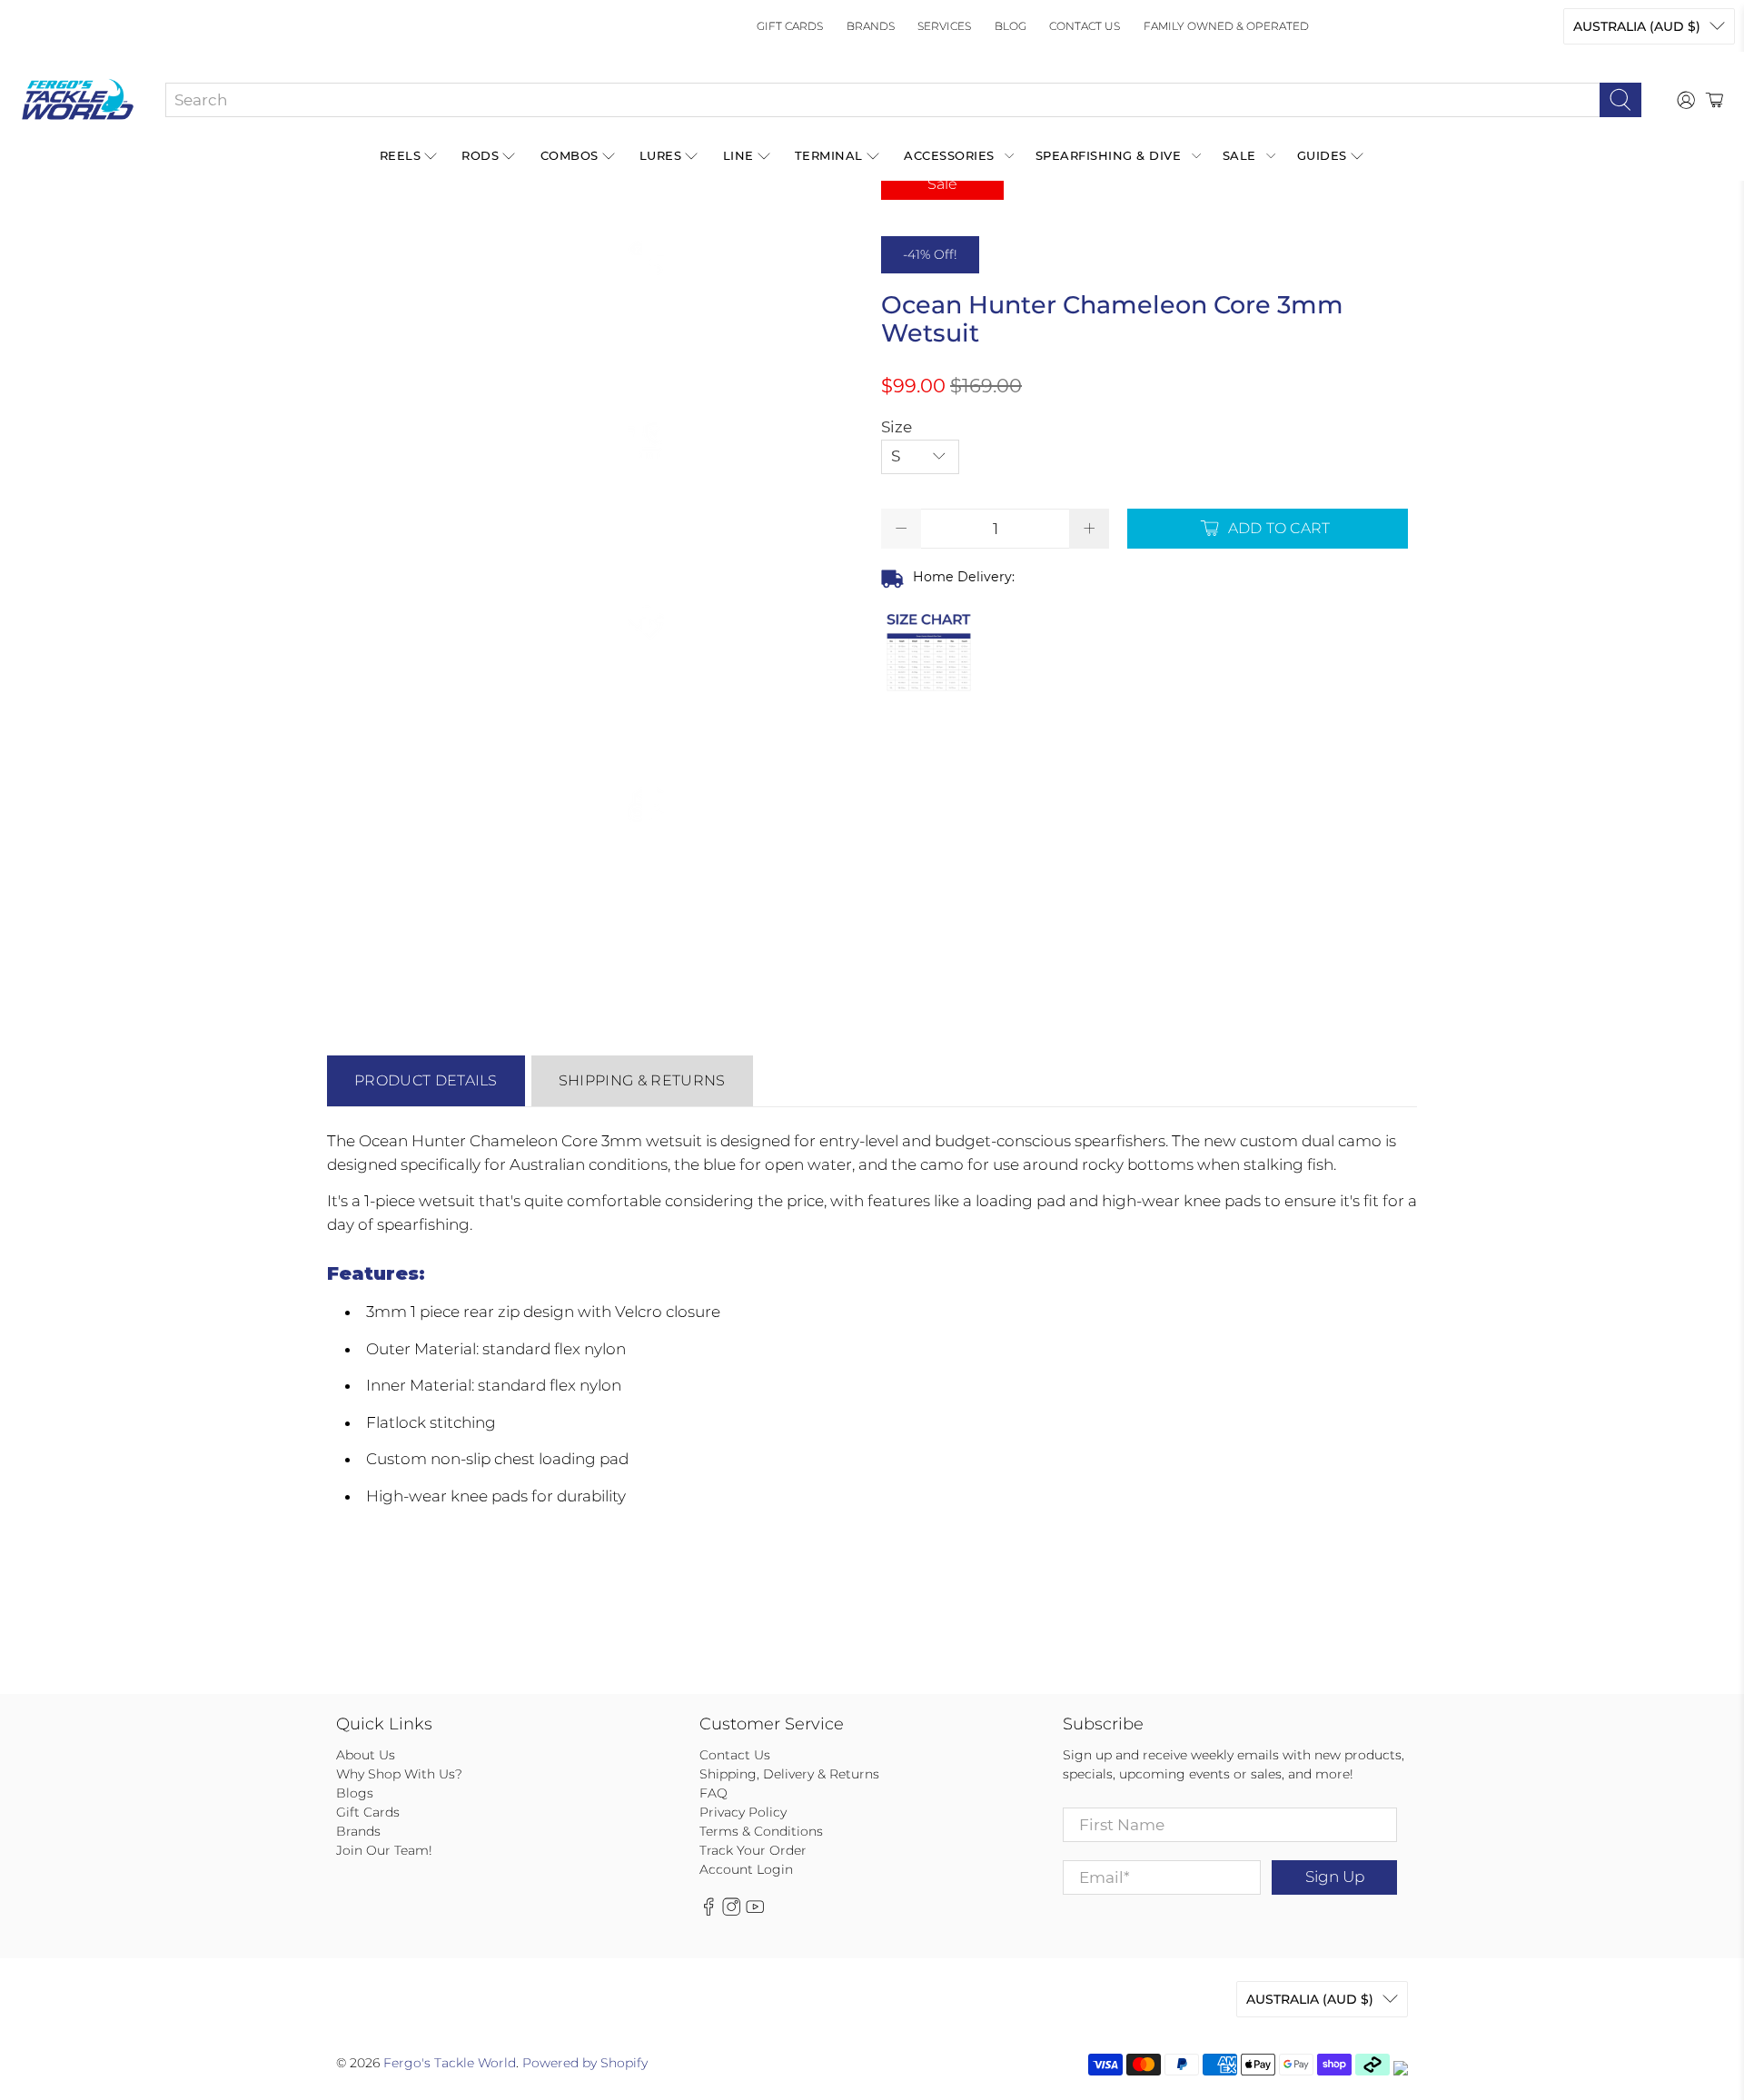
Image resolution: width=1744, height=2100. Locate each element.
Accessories (949, 155)
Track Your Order (753, 1850)
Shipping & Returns (642, 1080)
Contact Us (1085, 26)
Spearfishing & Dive (1109, 155)
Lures (661, 155)
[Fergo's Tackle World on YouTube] (755, 1912)
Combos (570, 155)
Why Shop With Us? (399, 1774)
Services (944, 26)
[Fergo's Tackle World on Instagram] (731, 1912)
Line (738, 155)
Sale (1239, 155)
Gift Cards (790, 26)
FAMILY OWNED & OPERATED (1226, 26)
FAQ (713, 1793)
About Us (366, 1755)
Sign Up (1335, 1877)
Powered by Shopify (585, 2063)
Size (897, 427)
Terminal (829, 155)
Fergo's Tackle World (450, 2063)
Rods (480, 155)
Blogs (355, 1793)
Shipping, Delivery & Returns (789, 1774)
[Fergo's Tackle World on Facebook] (708, 1912)
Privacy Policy (743, 1812)
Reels (401, 155)
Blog (1011, 26)
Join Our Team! (384, 1850)
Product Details (426, 1080)
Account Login (746, 1869)
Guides (1322, 155)
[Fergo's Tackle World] (78, 100)
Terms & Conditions (761, 1831)
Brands (871, 26)
